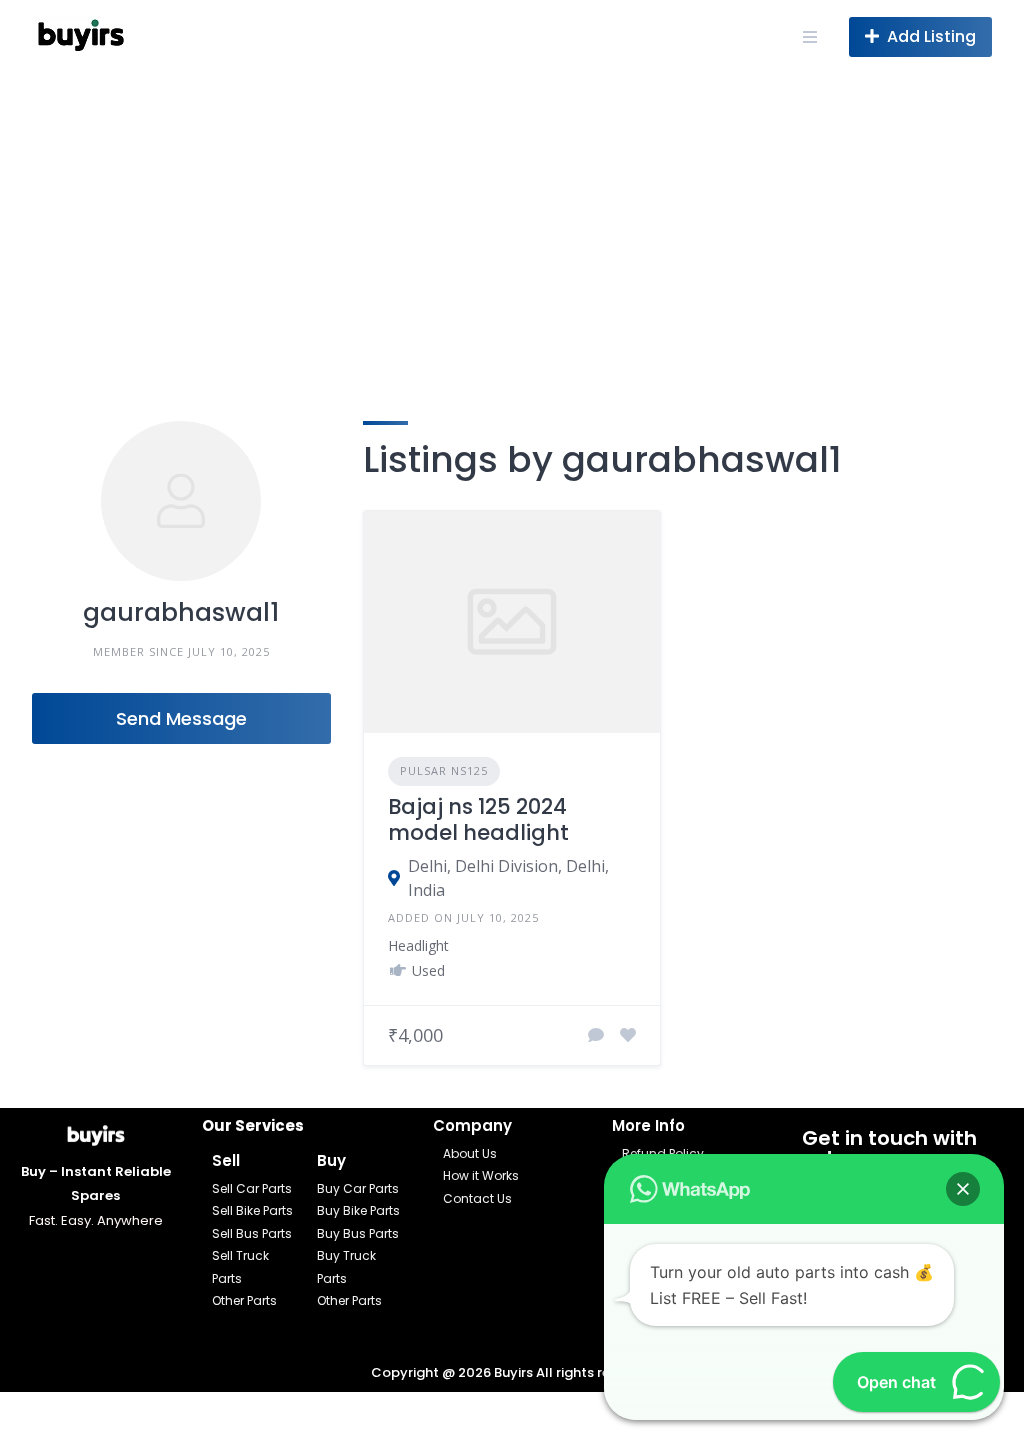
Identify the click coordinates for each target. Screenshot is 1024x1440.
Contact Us (477, 1198)
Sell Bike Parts (252, 1210)
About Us (470, 1153)
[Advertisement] (512, 223)
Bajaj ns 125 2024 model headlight (478, 819)
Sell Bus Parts (252, 1233)
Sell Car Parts (252, 1188)
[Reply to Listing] (596, 1035)
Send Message (181, 718)
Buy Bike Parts (358, 1210)
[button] (963, 1189)
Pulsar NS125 (444, 770)
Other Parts (244, 1300)
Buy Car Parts (358, 1188)
